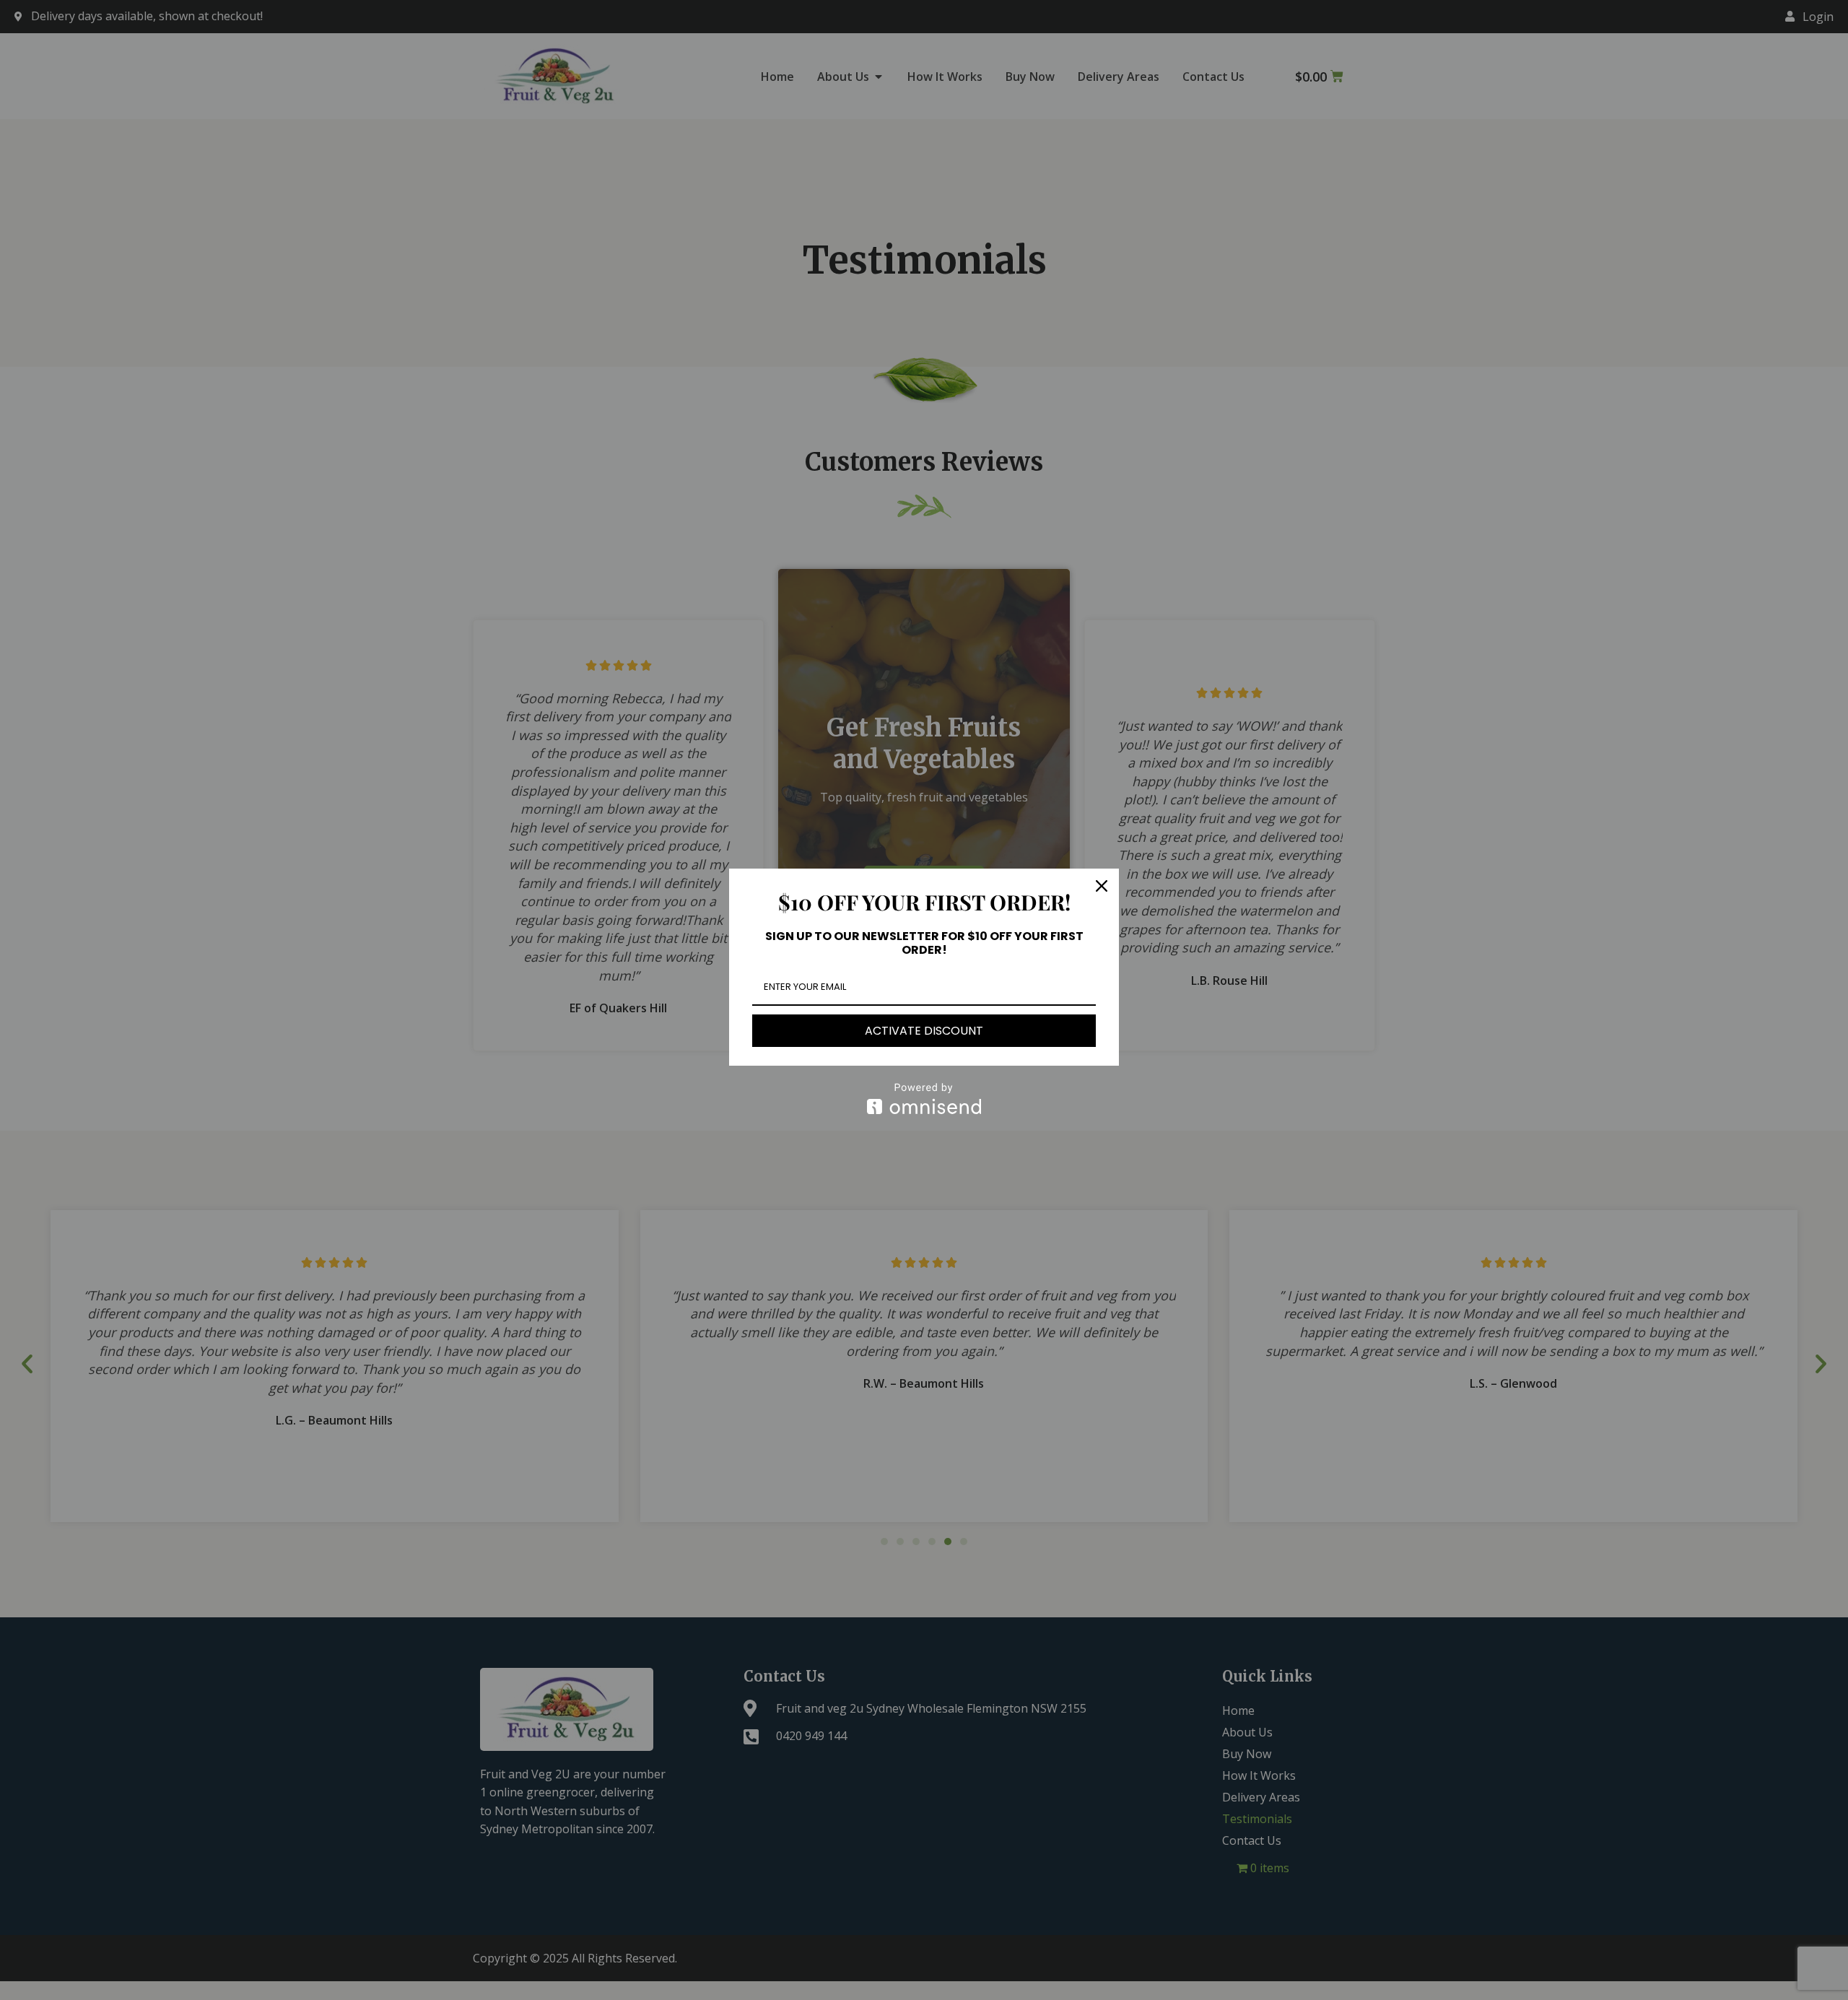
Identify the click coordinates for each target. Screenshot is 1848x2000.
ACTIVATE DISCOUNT (924, 1031)
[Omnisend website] (924, 1099)
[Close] (1102, 886)
